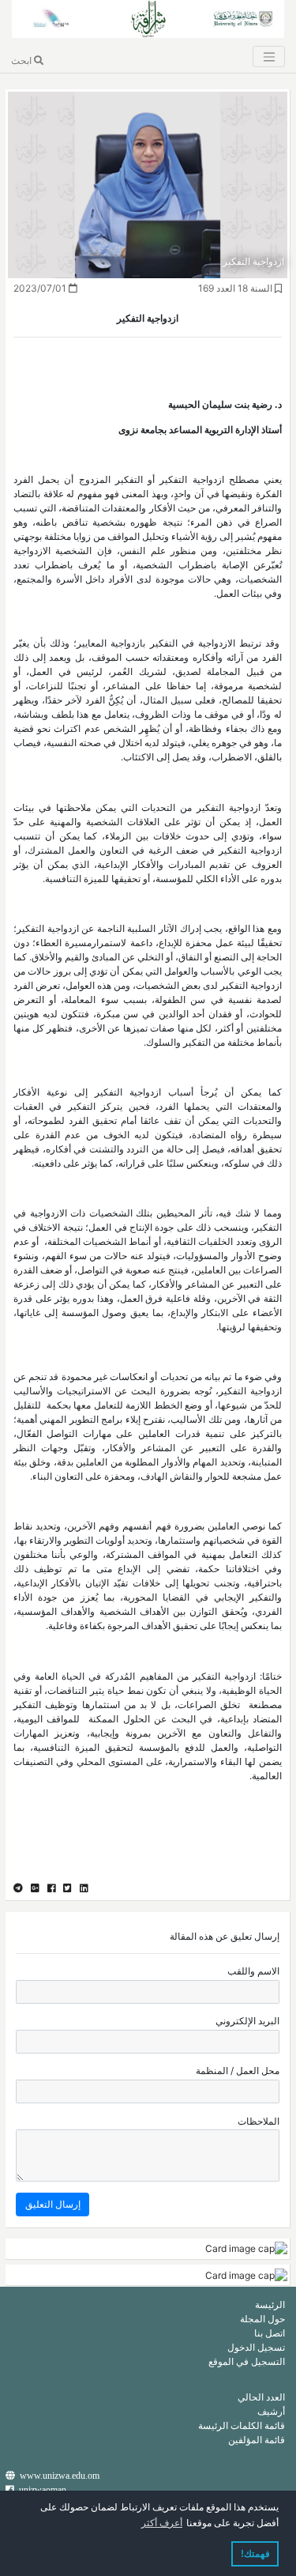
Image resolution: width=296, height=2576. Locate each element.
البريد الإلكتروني (247, 2021)
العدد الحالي (261, 2397)
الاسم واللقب (253, 1971)
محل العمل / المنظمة (238, 2071)
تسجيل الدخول (256, 2347)
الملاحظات (259, 2121)
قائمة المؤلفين (257, 2440)
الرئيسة (270, 2304)
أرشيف (271, 2411)
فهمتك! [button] (255, 2554)
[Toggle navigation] (268, 57)
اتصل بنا (270, 2333)
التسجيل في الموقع (247, 2361)
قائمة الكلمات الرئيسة (242, 2425)
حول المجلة (262, 2319)
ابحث (22, 60)
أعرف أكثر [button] (162, 2523)
